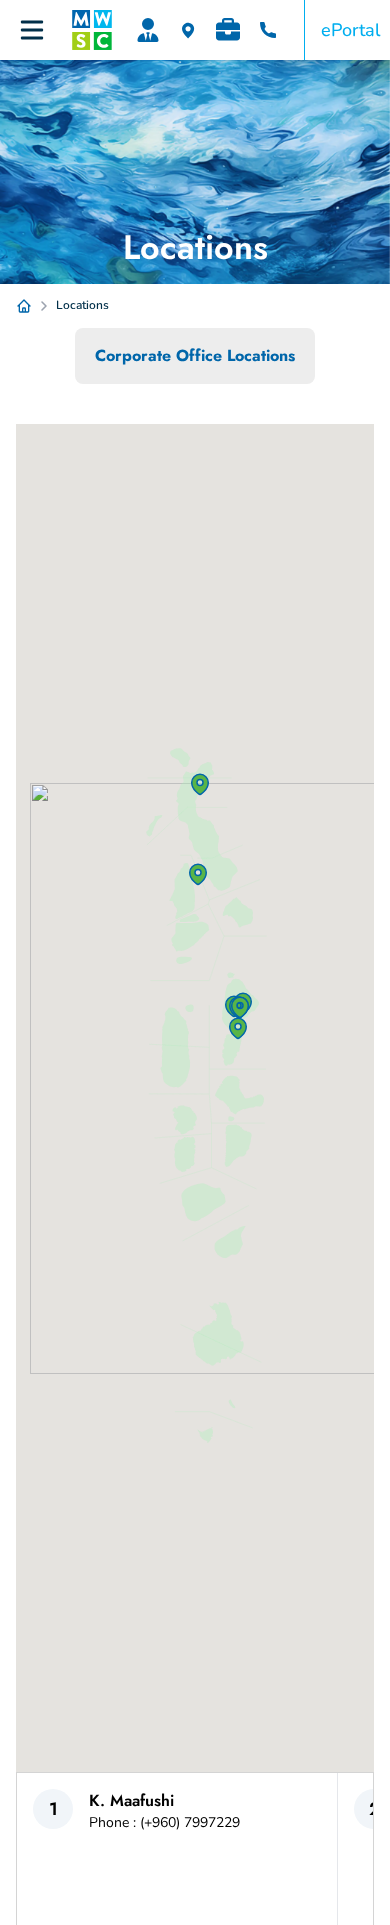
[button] (238, 1028)
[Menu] (32, 30)
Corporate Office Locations (195, 355)
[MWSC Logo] (92, 30)
